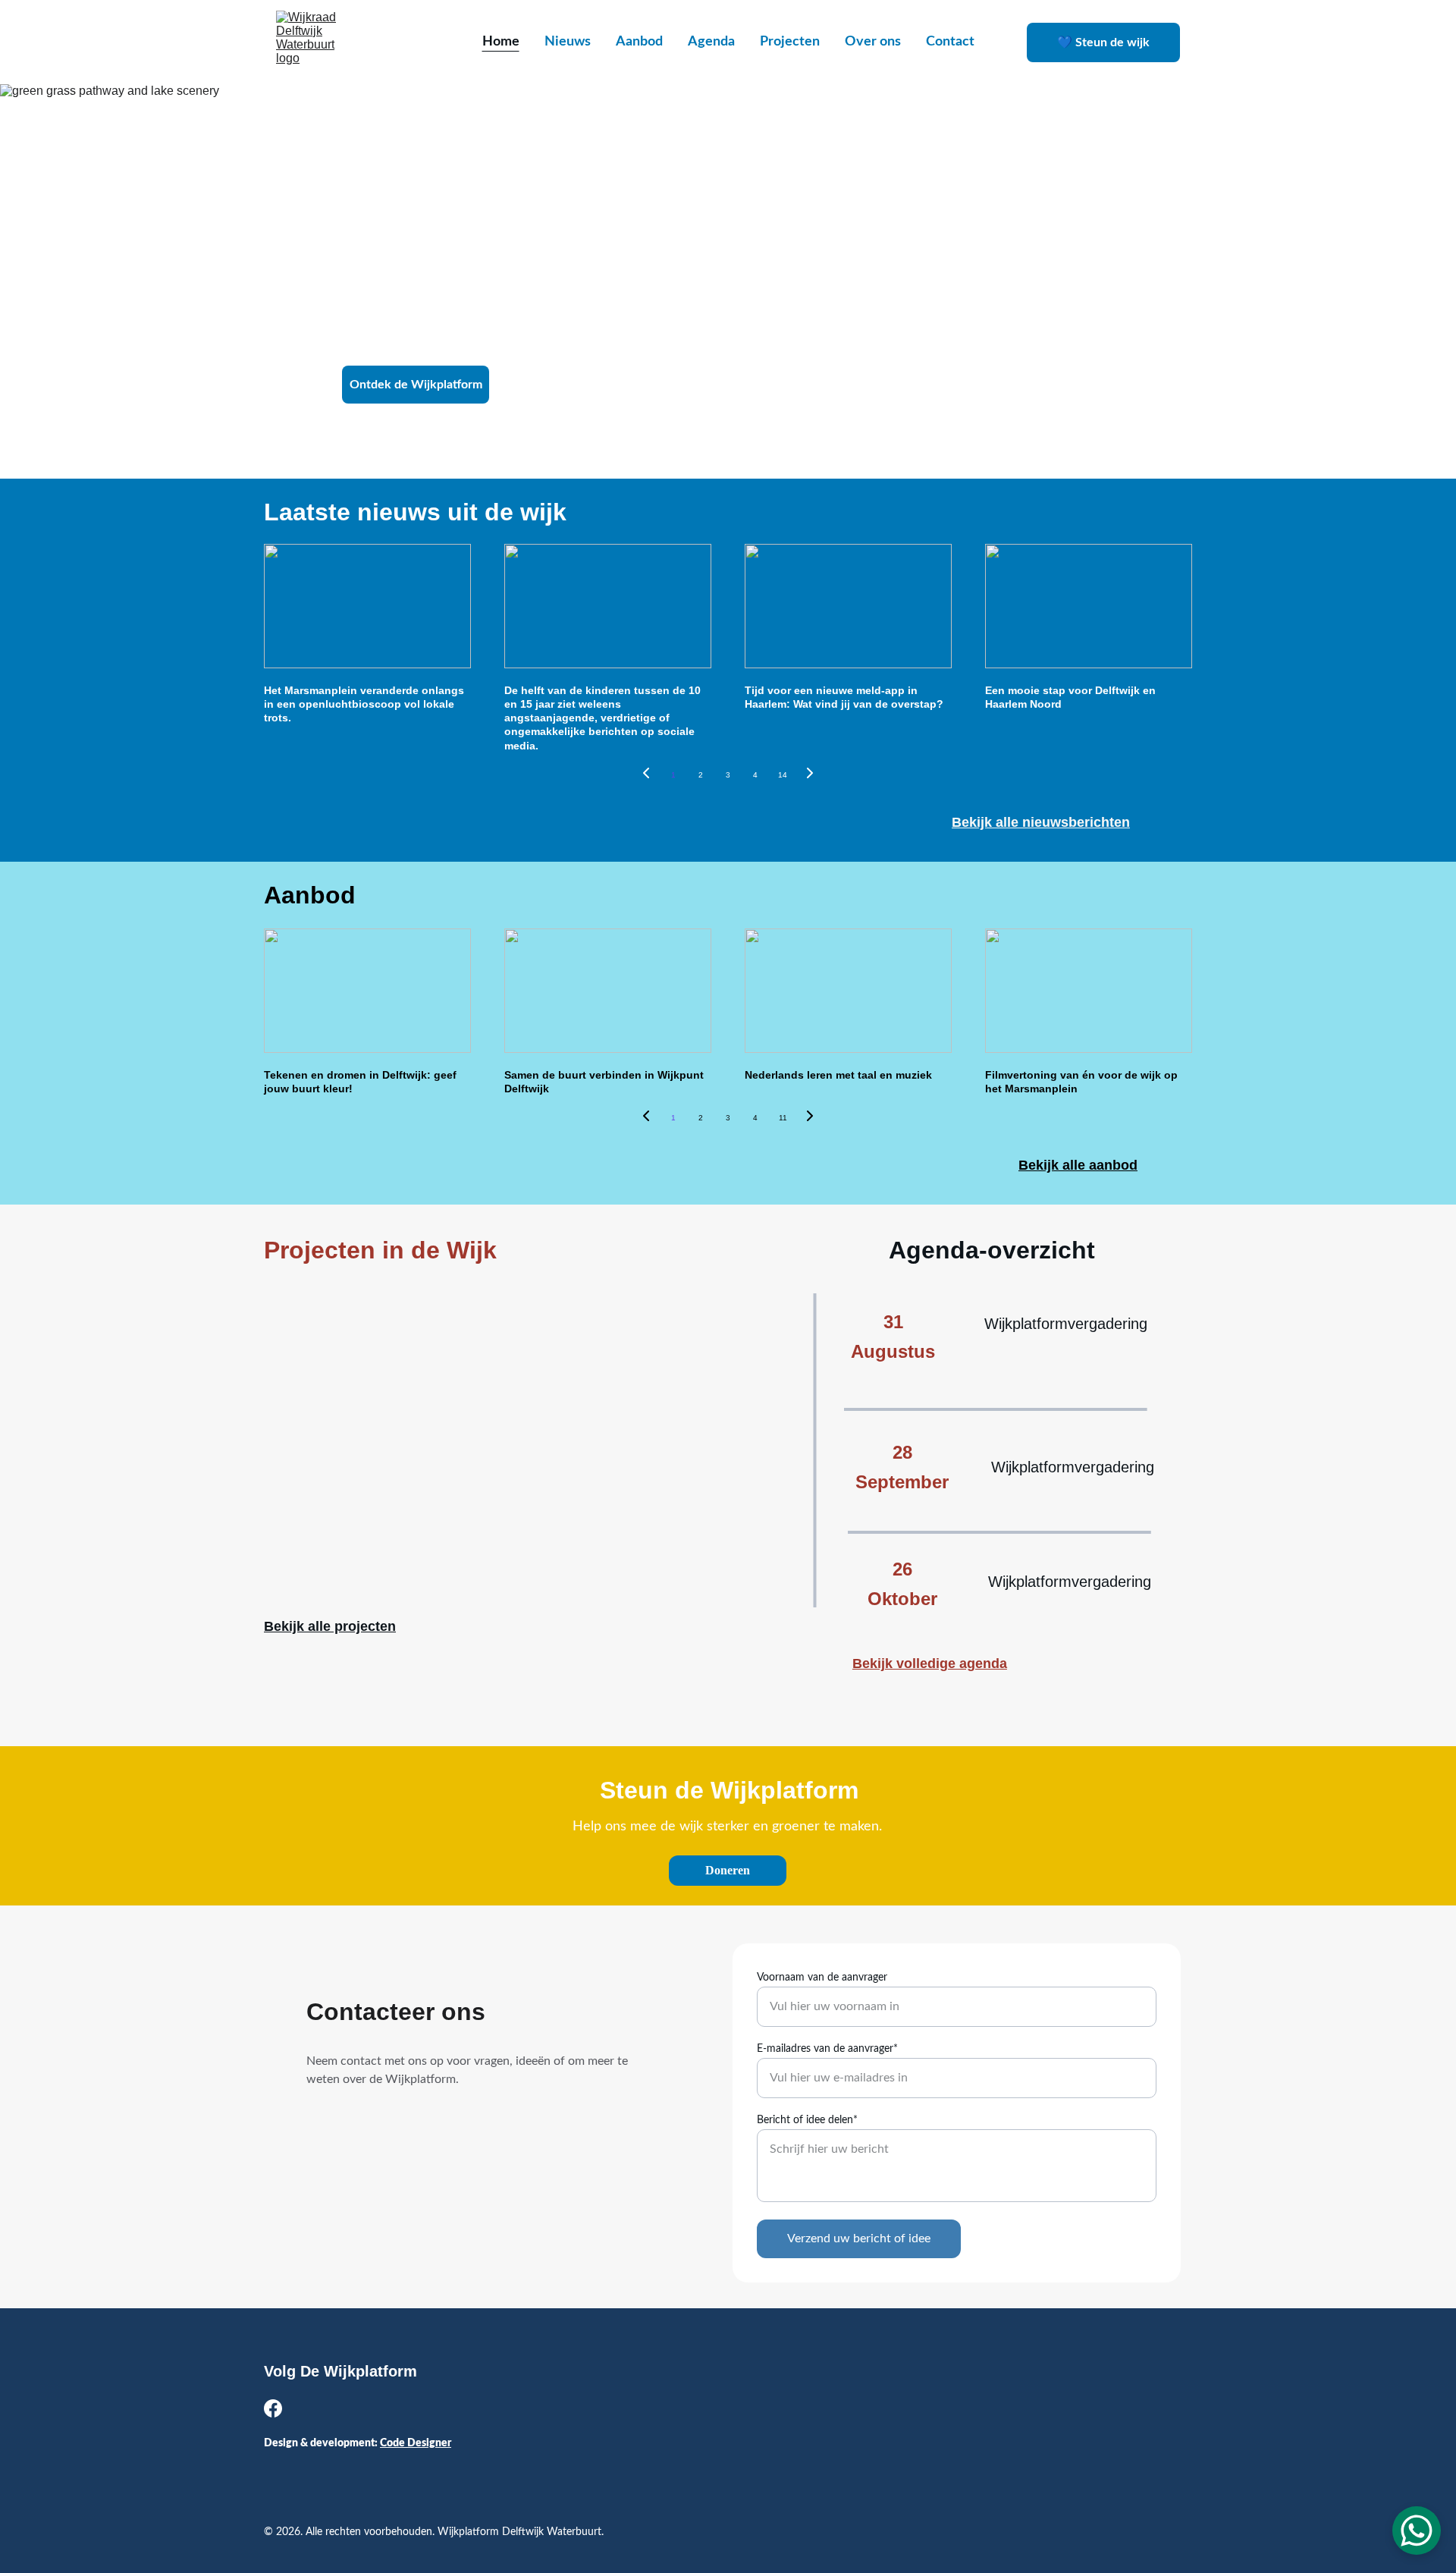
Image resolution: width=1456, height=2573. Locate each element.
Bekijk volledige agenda (930, 1663)
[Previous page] (646, 775)
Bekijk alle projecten (330, 1626)
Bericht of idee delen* (807, 2120)
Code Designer (416, 2443)
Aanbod (639, 42)
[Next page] (810, 775)
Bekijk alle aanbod (1078, 1165)
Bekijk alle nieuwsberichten (1041, 822)
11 (783, 1118)
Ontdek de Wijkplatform (416, 385)
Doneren (728, 1870)
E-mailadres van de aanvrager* (827, 2049)
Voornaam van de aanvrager (822, 1978)
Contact (950, 42)
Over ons (873, 42)
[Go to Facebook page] (273, 2408)
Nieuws (568, 42)
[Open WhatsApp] (1417, 2531)
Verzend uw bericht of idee (859, 2238)
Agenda (711, 42)
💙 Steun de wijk (1103, 42)
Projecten (790, 42)
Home (501, 42)
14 (783, 775)
